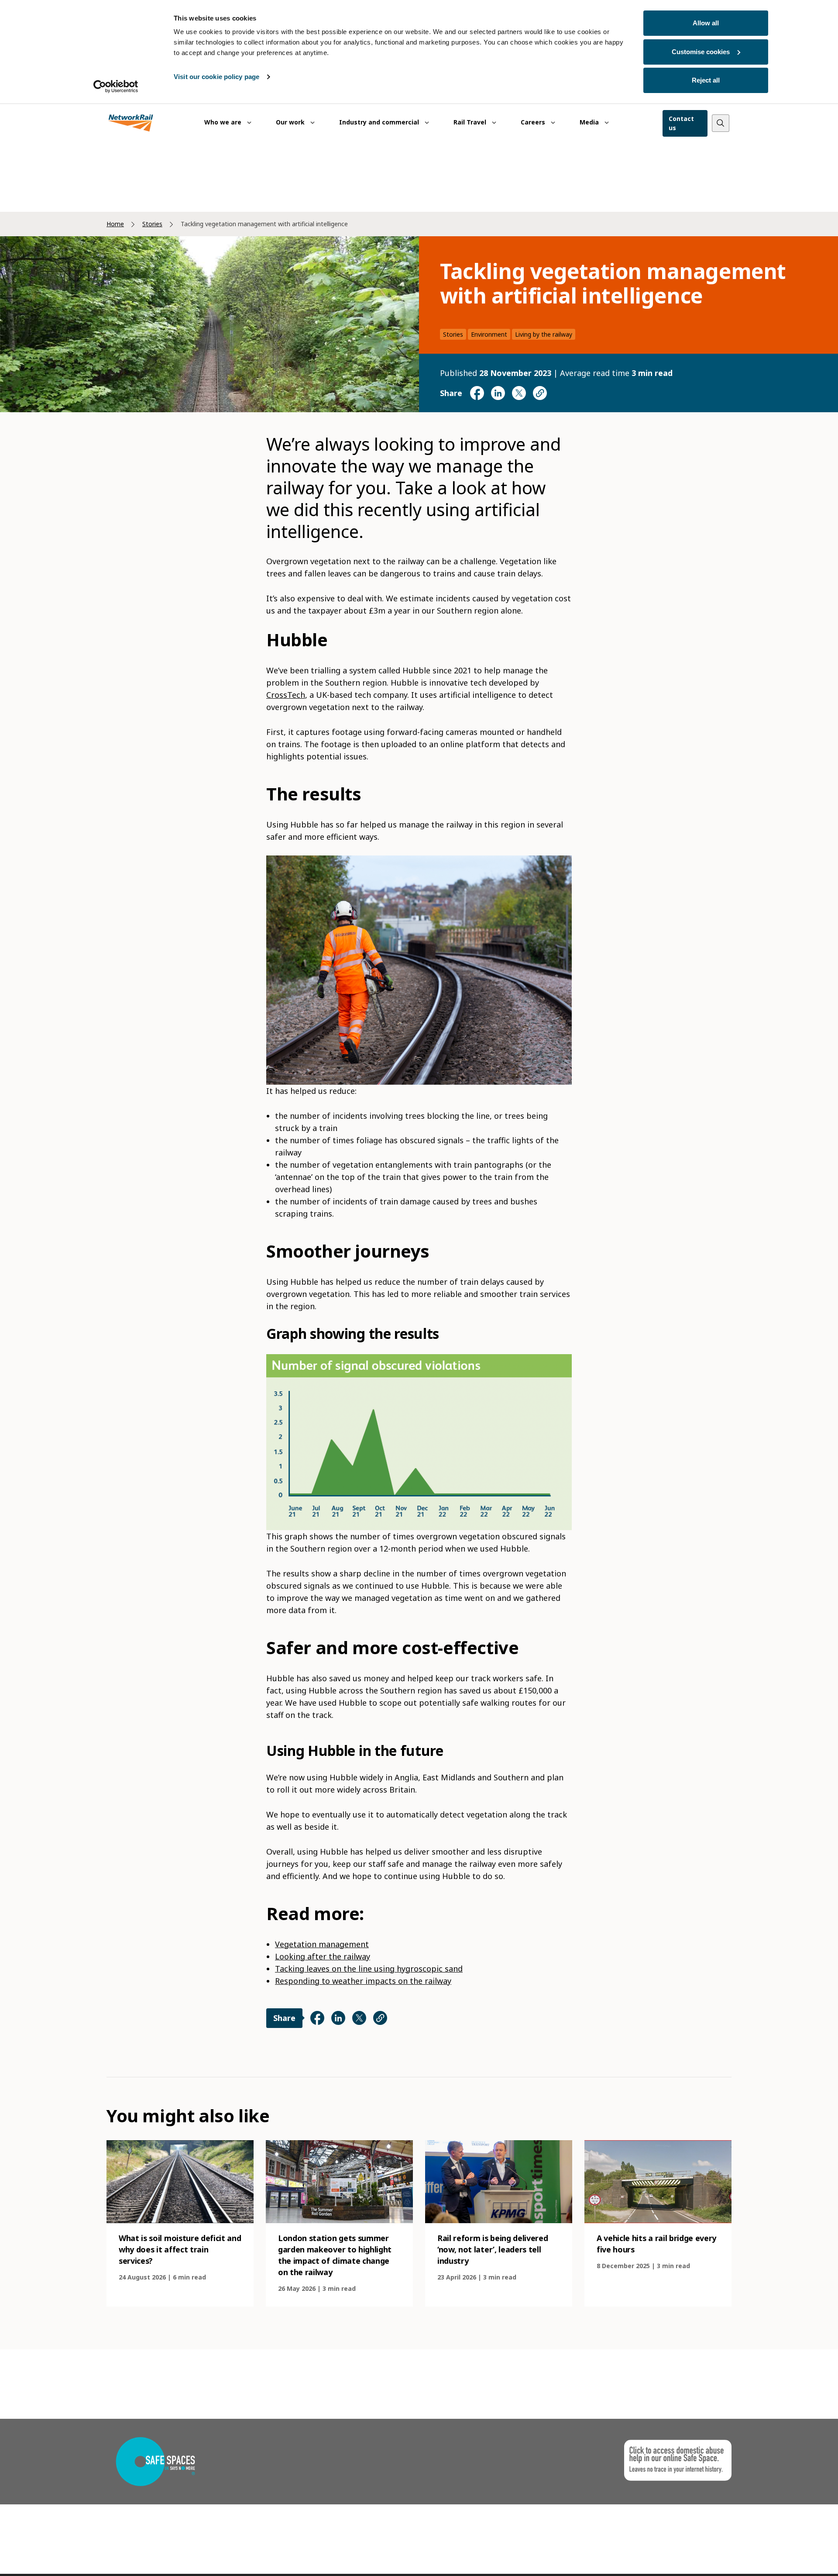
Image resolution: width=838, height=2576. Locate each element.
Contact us (681, 123)
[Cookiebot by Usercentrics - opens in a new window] (116, 86)
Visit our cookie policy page (216, 77)
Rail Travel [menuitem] (471, 122)
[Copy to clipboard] (540, 393)
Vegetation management (322, 1944)
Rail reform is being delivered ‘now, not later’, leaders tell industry (493, 2249)
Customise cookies (701, 52)
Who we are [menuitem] (224, 122)
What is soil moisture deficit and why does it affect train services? (180, 2249)
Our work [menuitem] (291, 122)
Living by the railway (544, 334)
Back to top (790, 2556)
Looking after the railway (323, 1956)
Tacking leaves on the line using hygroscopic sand (369, 1969)
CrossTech (286, 695)
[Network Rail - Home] (131, 123)
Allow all (706, 23)
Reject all (706, 80)
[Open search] (721, 123)
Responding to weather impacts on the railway (363, 1981)
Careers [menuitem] (534, 122)
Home (115, 224)
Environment (489, 334)
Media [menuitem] (590, 122)
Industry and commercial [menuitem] (380, 122)
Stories (152, 224)
